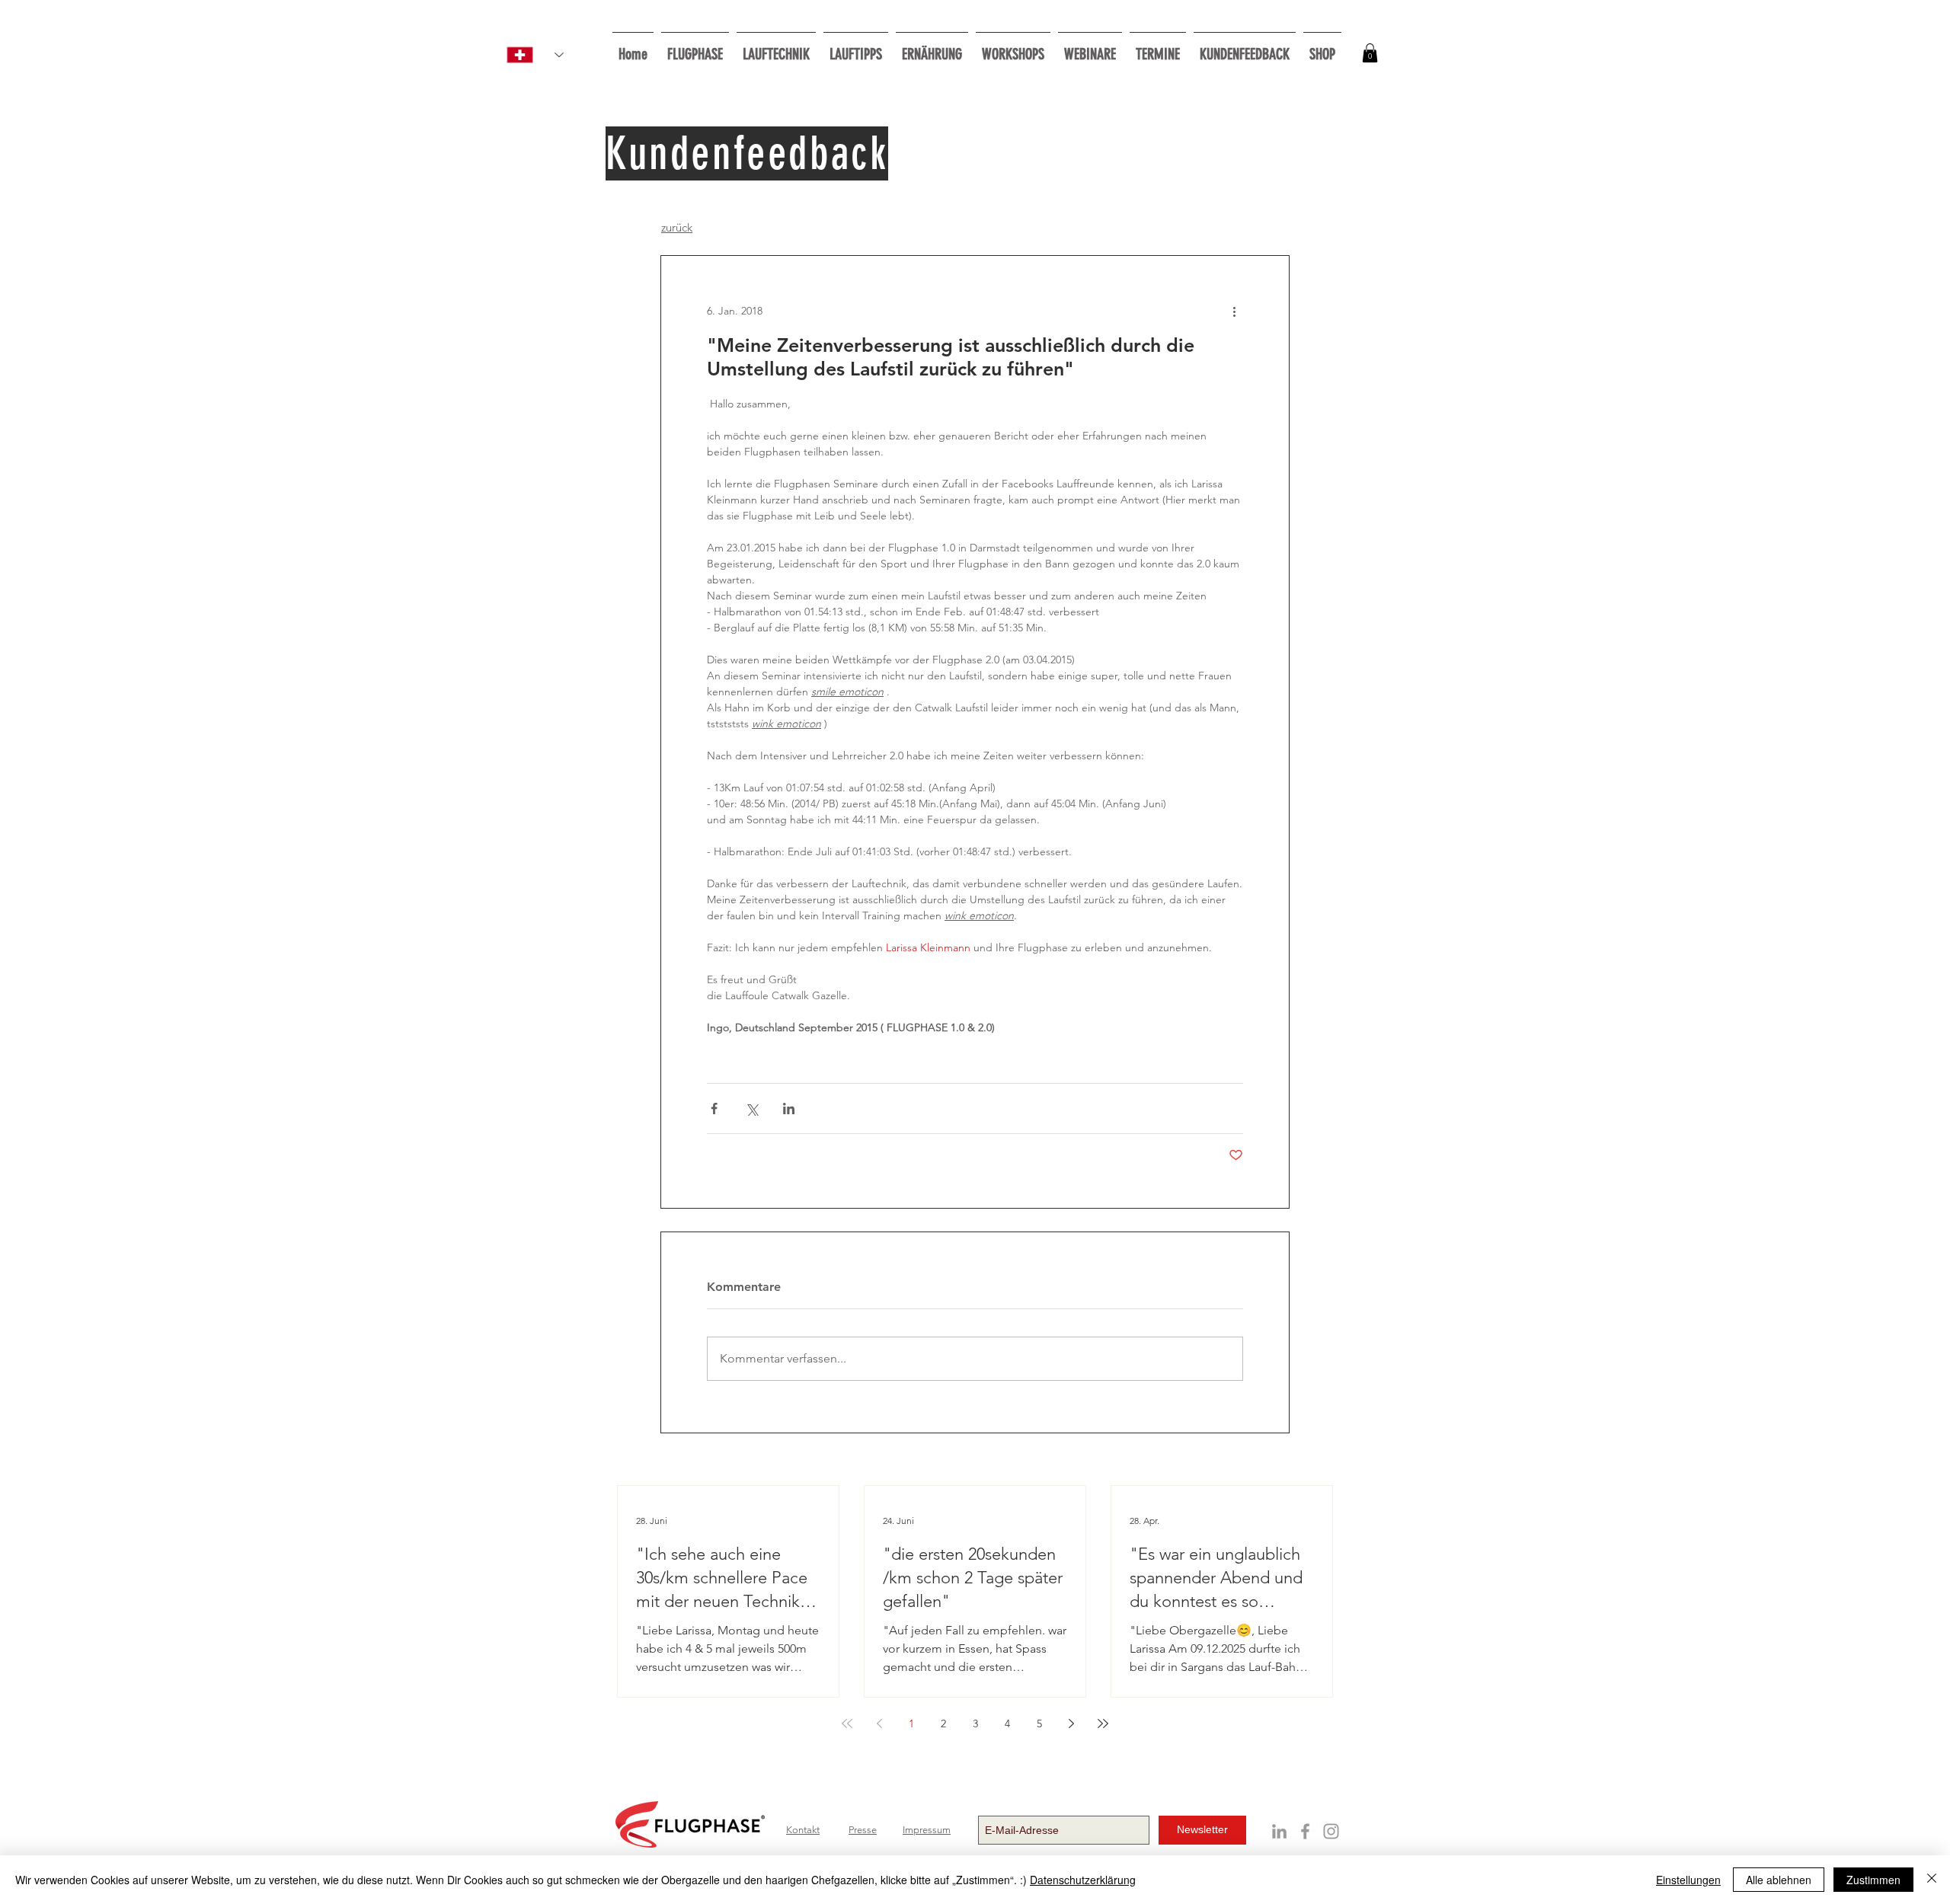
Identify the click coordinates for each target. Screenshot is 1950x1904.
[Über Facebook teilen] (714, 1109)
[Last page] (1103, 1724)
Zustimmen (1873, 1880)
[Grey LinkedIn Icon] (1279, 1831)
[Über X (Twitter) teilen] (751, 1109)
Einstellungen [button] (1688, 1880)
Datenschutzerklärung (1083, 1880)
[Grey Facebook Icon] (1305, 1831)
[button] (1013, 48)
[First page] (847, 1724)
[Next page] (1071, 1724)
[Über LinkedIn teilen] (789, 1109)
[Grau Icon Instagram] (1331, 1831)
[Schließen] (1932, 1880)
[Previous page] (879, 1724)
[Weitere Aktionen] (1234, 311)
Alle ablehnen (1779, 1880)
